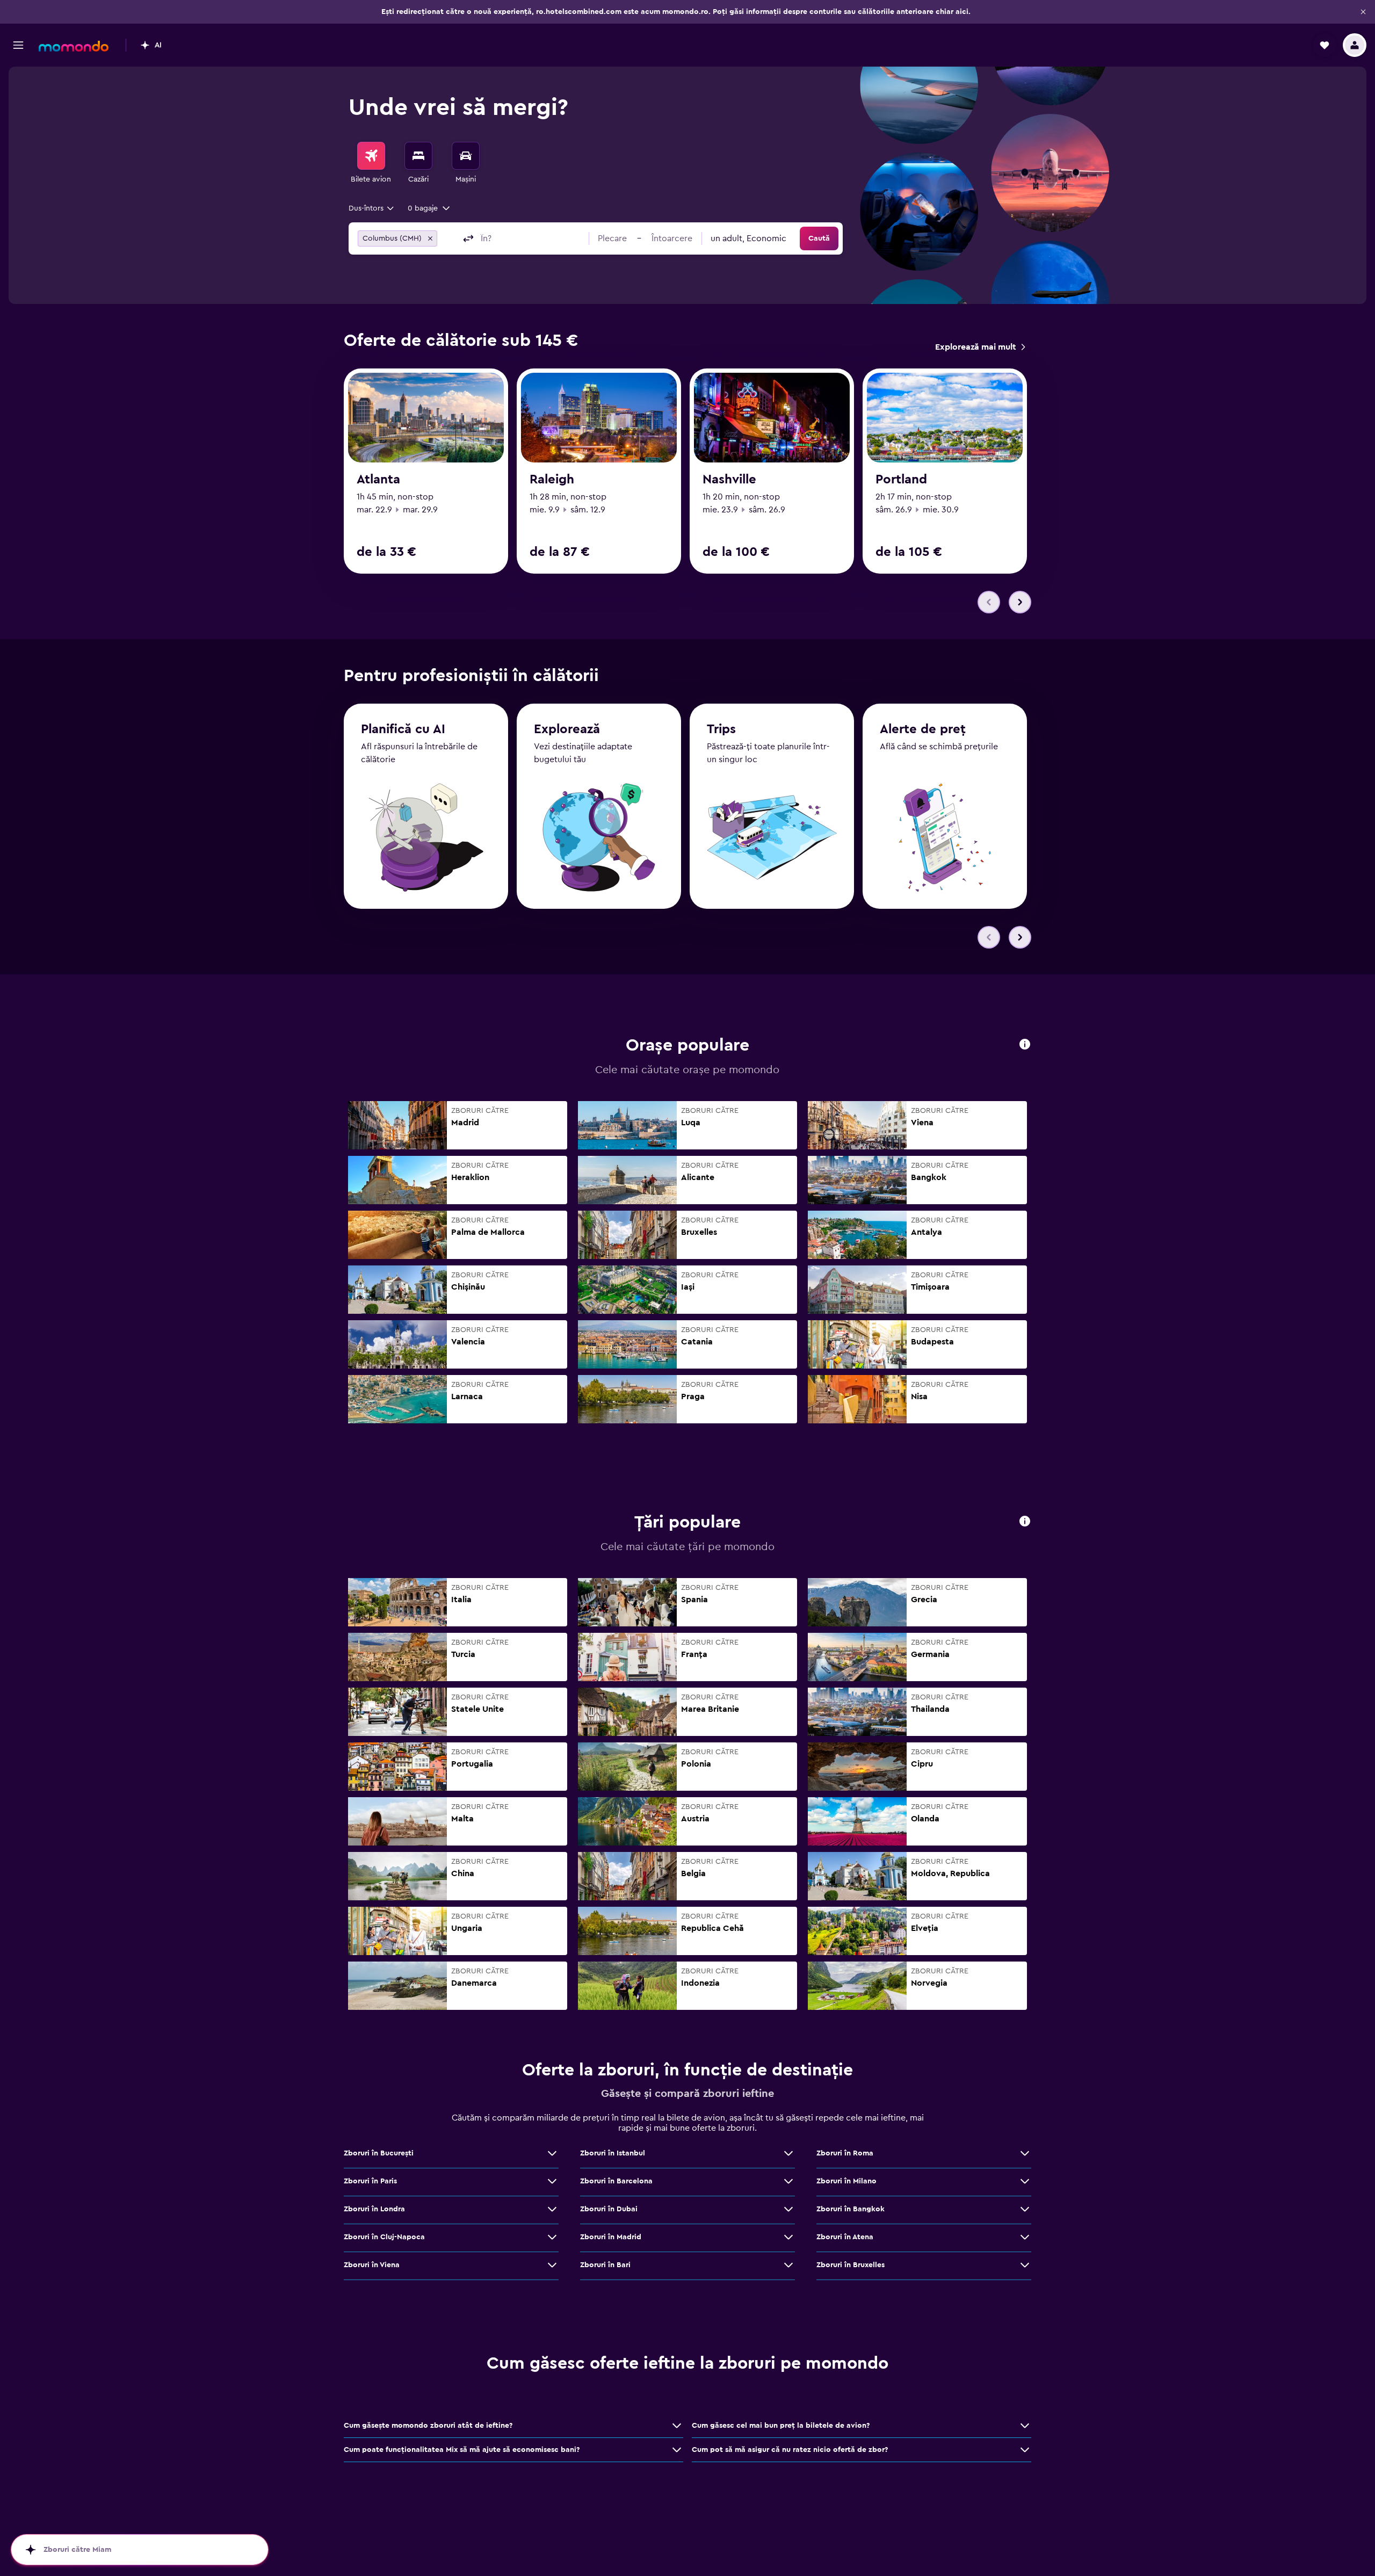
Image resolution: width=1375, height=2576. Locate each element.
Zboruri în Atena (845, 2237)
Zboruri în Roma (845, 2153)
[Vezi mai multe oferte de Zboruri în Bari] (788, 2265)
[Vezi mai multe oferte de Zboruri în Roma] (1025, 2153)
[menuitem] (371, 163)
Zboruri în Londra (374, 2209)
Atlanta (378, 480)
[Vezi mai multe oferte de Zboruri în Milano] (1025, 2181)
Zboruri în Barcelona (616, 2181)
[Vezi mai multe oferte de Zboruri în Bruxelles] (1025, 2265)
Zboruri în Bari (605, 2265)
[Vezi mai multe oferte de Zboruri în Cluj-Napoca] (552, 2237)
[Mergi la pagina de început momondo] (74, 46)
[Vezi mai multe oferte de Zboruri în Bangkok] (1025, 2209)
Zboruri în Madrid (611, 2237)
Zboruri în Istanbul (613, 2153)
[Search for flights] (371, 156)
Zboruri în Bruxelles (851, 2265)
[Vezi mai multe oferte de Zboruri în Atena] (1025, 2237)
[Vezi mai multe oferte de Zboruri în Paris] (552, 2181)
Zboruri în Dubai (609, 2209)
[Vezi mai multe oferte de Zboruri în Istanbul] (788, 2153)
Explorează (567, 729)
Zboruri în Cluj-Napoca (384, 2237)
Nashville (729, 480)
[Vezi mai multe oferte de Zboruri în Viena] (552, 2265)
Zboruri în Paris (370, 2181)
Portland (901, 480)
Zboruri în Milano (846, 2181)
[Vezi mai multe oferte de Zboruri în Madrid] (788, 2237)
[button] (1363, 12)
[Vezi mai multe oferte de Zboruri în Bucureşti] (552, 2153)
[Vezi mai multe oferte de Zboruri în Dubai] (788, 2209)
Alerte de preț (923, 729)
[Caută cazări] (418, 156)
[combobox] (372, 208)
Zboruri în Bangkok (851, 2209)
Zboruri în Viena (372, 2265)
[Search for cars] (466, 156)
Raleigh (552, 480)
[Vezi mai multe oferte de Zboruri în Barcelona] (788, 2181)
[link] (980, 347)
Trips (721, 729)
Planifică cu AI (403, 729)
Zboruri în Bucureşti (379, 2153)
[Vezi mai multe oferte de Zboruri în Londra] (552, 2209)
